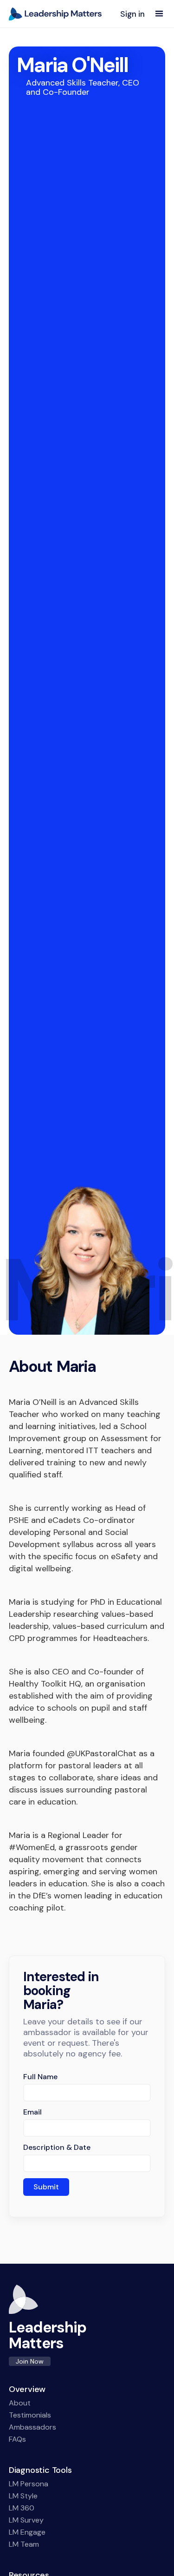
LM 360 (22, 2508)
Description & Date (57, 2148)
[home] (55, 14)
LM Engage (27, 2532)
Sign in (132, 14)
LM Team (24, 2544)
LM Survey (26, 2520)
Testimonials (30, 2415)
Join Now (30, 2361)
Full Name (40, 2077)
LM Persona (29, 2484)
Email (32, 2112)
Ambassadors (32, 2427)
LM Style (23, 2496)
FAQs (17, 2439)
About (20, 2403)
